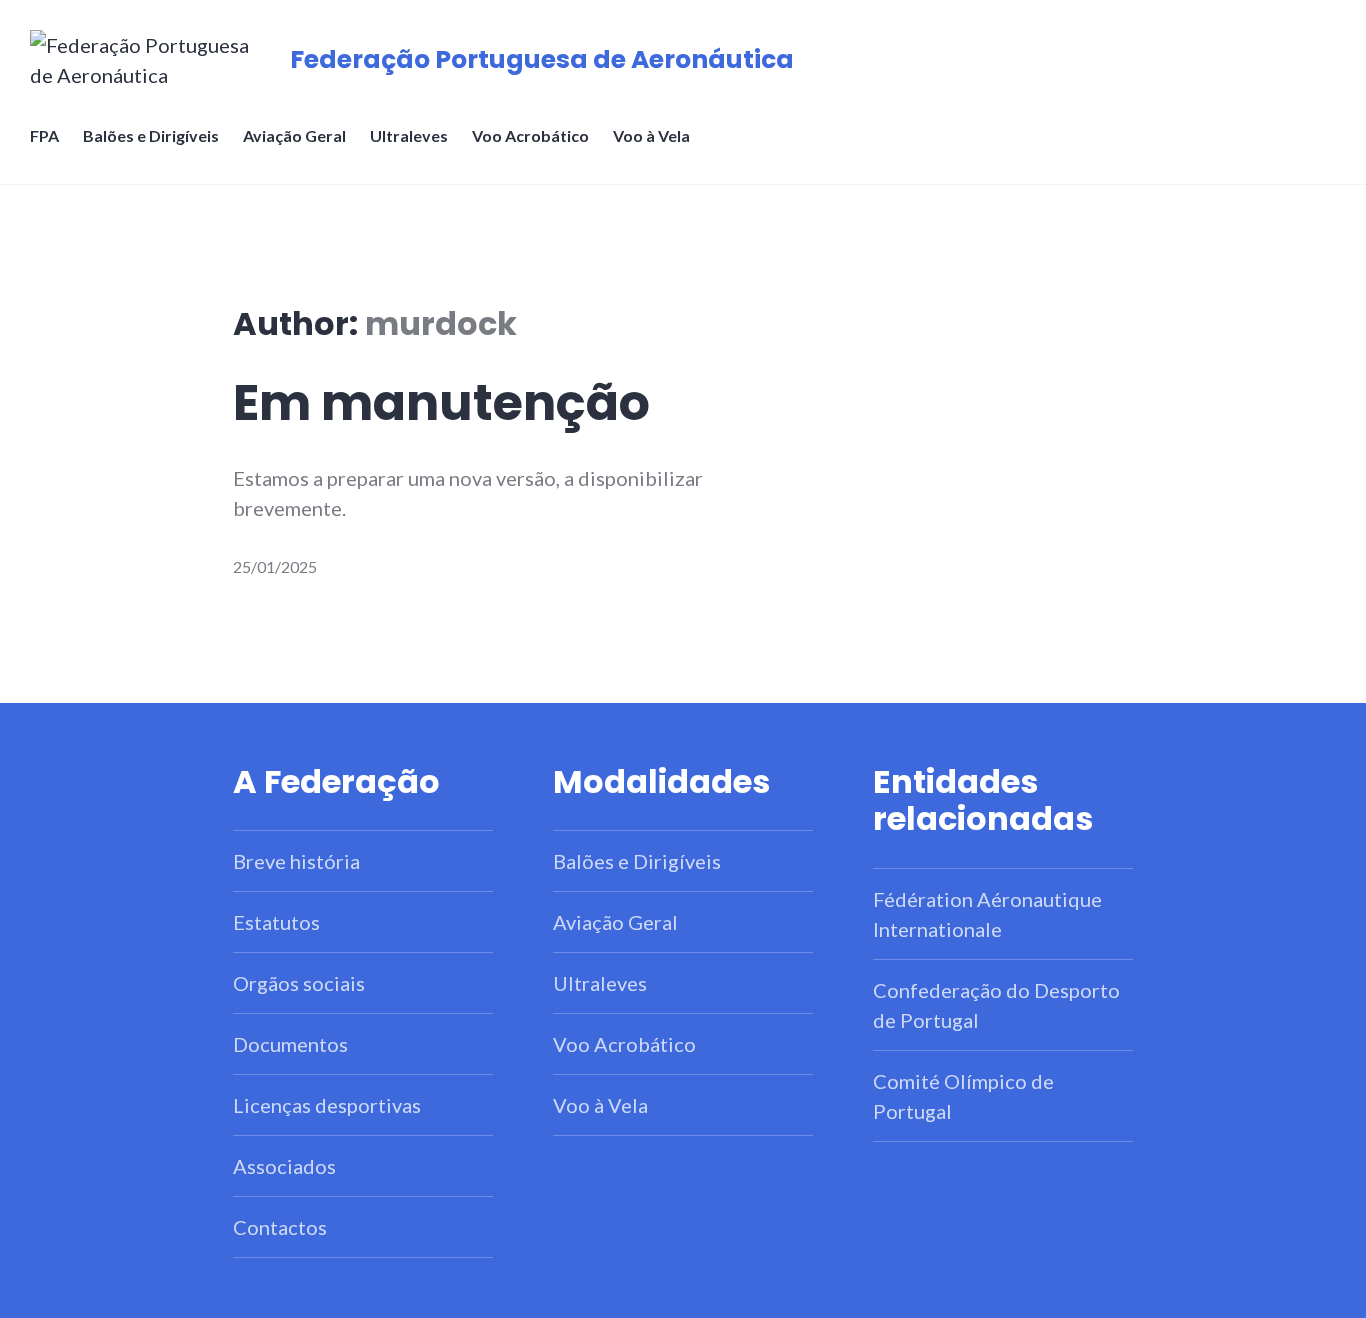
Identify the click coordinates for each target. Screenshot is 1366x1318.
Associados (284, 1166)
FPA (44, 135)
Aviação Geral (294, 135)
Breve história (296, 861)
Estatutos (276, 922)
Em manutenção (441, 403)
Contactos (280, 1227)
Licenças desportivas (327, 1105)
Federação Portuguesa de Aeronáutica (542, 59)
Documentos (290, 1044)
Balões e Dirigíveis (151, 135)
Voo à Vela (651, 135)
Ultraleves (409, 135)
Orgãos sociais (299, 983)
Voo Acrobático (530, 135)
